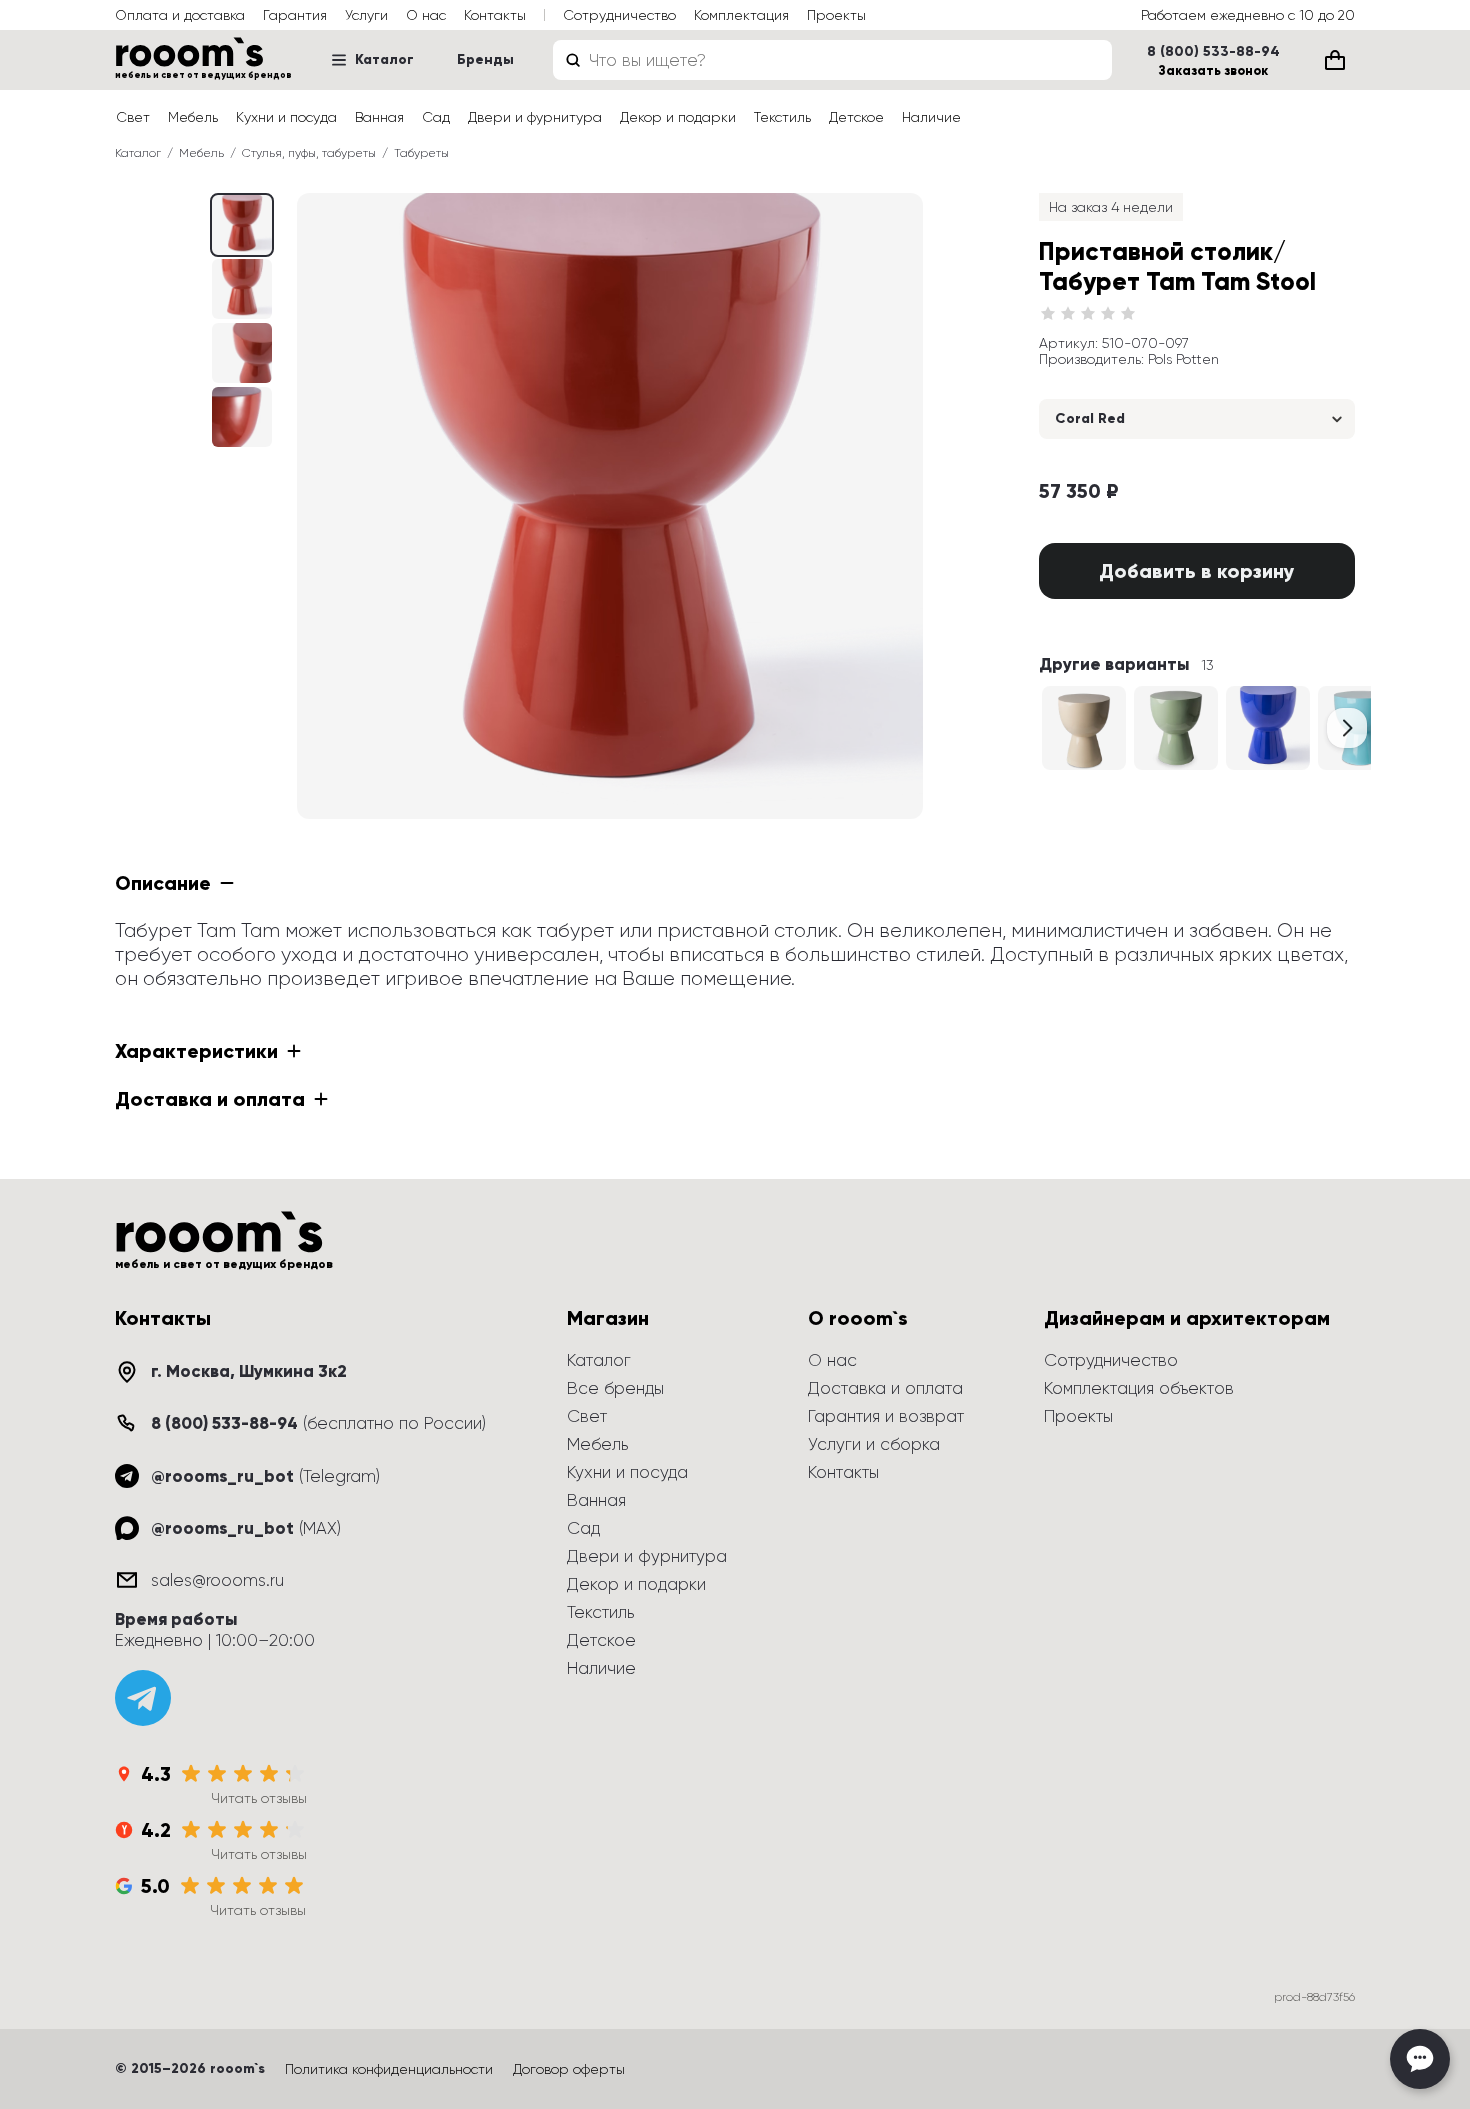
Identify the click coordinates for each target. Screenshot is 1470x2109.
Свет (133, 117)
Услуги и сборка (874, 1444)
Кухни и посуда (286, 117)
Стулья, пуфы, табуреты (309, 153)
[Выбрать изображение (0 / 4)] (242, 225)
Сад (436, 117)
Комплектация (741, 15)
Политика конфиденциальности (389, 2069)
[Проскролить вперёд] (1347, 728)
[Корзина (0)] (1335, 60)
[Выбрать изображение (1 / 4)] (242, 289)
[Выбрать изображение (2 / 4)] (242, 353)
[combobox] (832, 60)
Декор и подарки (678, 117)
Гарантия (295, 15)
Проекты (836, 15)
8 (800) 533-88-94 (1213, 52)
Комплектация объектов (1139, 1388)
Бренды (485, 59)
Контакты (495, 15)
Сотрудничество (619, 15)
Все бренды (615, 1388)
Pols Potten (1183, 359)
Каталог (384, 59)
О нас (426, 15)
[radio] (1048, 314)
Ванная (379, 117)
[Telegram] (143, 1698)
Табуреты (421, 153)
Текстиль (782, 117)
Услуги (366, 15)
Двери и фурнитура (535, 117)
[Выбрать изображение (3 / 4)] (242, 417)
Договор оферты (569, 2069)
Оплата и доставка (180, 15)
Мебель (193, 117)
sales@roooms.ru (217, 1580)
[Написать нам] (1420, 2059)
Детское (856, 117)
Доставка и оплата (885, 1388)
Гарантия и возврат (886, 1416)
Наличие (931, 117)
